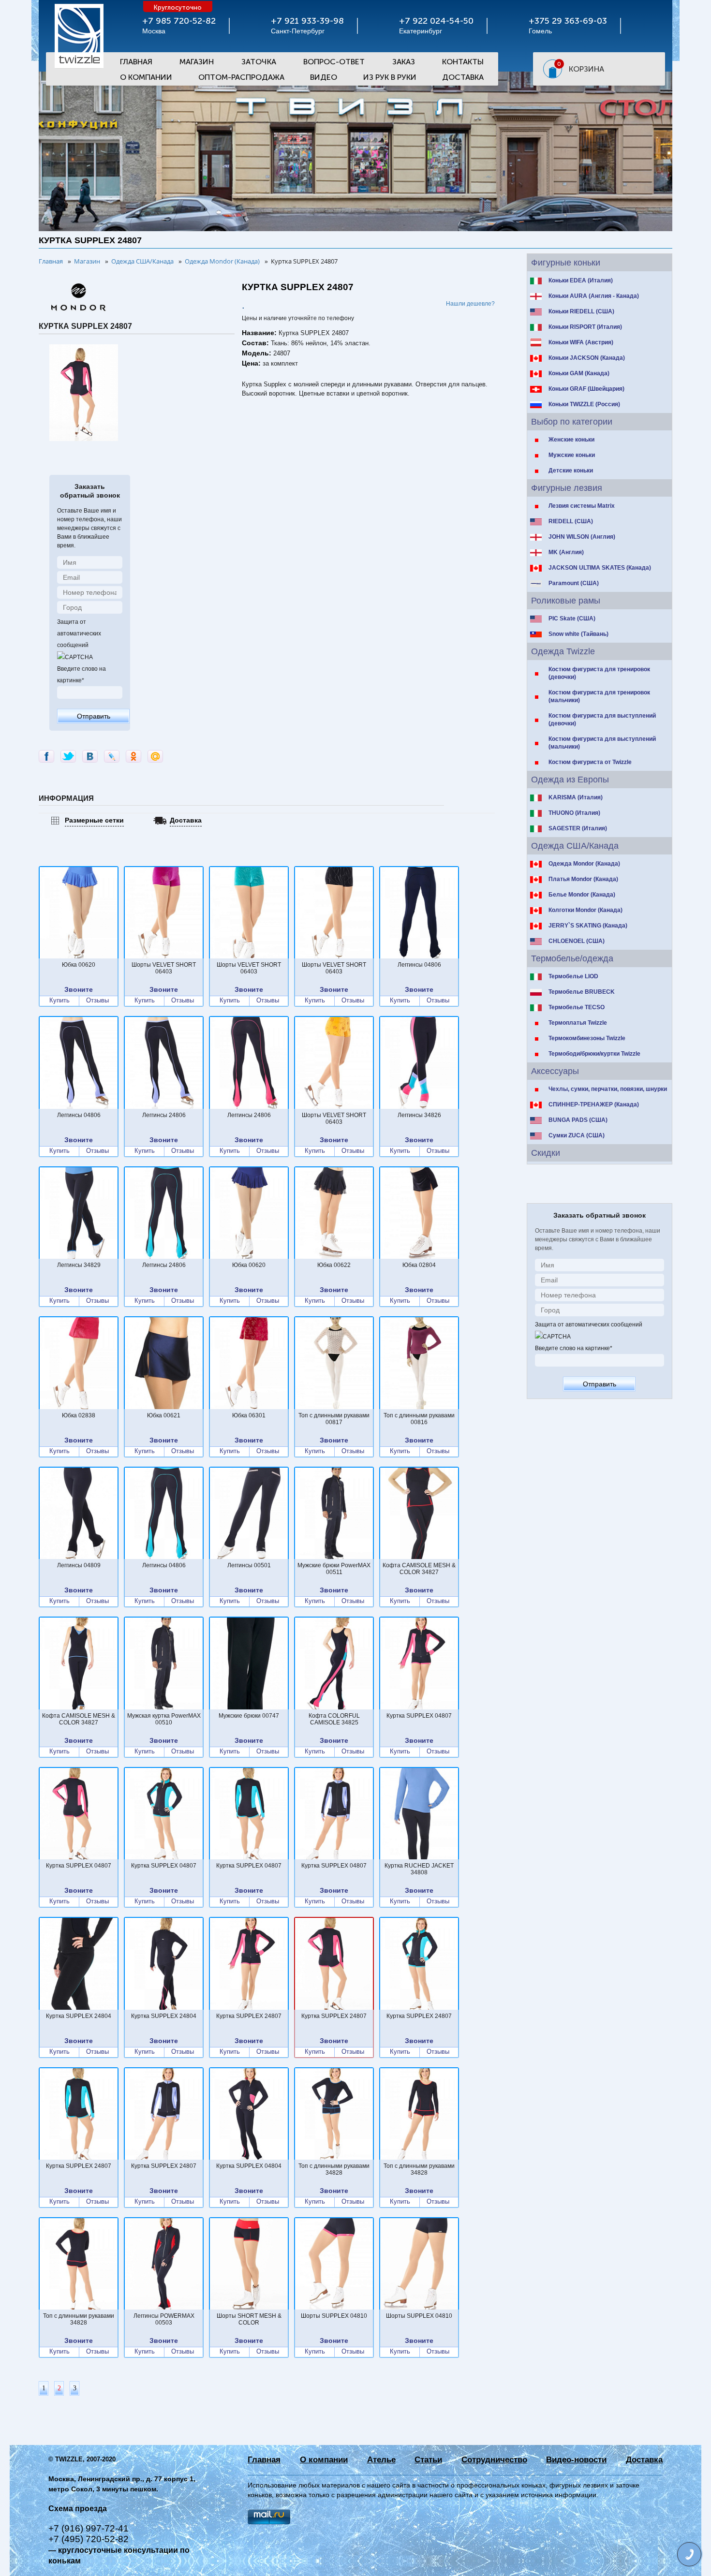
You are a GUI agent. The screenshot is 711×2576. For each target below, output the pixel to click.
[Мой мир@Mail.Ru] (155, 756)
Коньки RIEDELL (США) (581, 311)
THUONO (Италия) (574, 813)
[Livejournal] (112, 756)
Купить (59, 1001)
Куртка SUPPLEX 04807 (419, 1716)
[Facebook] (46, 756)
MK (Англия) (566, 552)
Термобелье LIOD (573, 976)
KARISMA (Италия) (576, 797)
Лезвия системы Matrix (582, 506)
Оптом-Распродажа (241, 77)
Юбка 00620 (79, 965)
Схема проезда (78, 2509)
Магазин (197, 62)
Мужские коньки (572, 455)
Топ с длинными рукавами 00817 (334, 1419)
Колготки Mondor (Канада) (585, 910)
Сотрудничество (494, 2460)
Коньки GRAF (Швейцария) (586, 389)
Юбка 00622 (334, 1265)
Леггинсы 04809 (79, 1565)
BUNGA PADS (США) (578, 1120)
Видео (324, 77)
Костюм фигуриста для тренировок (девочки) (599, 673)
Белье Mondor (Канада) (582, 895)
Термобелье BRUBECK (582, 992)
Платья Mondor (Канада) (583, 879)
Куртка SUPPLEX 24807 (249, 2016)
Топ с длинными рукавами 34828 (334, 2169)
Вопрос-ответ (334, 62)
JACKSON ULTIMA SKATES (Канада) (600, 568)
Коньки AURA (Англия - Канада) (594, 296)
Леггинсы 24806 (164, 1115)
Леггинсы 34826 (419, 1115)
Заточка (259, 62)
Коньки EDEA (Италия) (581, 280)
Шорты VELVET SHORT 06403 (164, 968)
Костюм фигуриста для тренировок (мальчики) (599, 696)
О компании (324, 2460)
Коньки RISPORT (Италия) (585, 327)
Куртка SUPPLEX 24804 (79, 2016)
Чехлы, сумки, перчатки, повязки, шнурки (608, 1089)
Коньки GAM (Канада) (579, 373)
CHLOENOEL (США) (577, 941)
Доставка (463, 77)
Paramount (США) (574, 583)
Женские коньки (571, 440)
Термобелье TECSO (577, 1007)
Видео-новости (576, 2460)
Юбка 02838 (79, 1415)
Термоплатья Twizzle (578, 1023)
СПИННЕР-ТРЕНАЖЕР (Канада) (594, 1104)
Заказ (404, 62)
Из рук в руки (390, 77)
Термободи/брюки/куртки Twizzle (594, 1054)
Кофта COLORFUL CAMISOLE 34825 (334, 1719)
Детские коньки (571, 471)
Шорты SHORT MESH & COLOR (249, 2319)
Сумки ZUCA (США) (577, 1135)
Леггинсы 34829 (79, 1265)
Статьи (428, 2460)
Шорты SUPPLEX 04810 (334, 2316)
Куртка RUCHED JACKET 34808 (419, 1869)
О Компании (146, 77)
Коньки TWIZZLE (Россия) (584, 404)
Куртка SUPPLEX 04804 (249, 2166)
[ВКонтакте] (90, 756)
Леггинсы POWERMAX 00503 (164, 2319)
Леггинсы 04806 (419, 965)
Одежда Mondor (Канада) (584, 864)
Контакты (463, 62)
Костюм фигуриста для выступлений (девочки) (602, 720)
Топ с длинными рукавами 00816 (419, 1419)
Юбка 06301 (249, 1415)
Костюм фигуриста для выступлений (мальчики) (602, 743)
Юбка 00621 (164, 1415)
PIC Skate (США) (572, 618)
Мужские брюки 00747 (249, 1716)
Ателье (381, 2460)
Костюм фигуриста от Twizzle (590, 762)
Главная (136, 62)
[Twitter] (68, 756)
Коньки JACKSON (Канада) (587, 358)
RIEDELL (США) (571, 521)
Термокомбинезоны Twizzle (587, 1038)
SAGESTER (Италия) (578, 828)
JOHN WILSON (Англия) (582, 537)
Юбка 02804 (419, 1265)
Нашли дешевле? (470, 304)
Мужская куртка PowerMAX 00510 (164, 1719)
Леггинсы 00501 (249, 1565)
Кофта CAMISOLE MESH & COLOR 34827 (419, 1569)
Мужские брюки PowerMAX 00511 (334, 1569)
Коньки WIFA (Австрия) (581, 342)
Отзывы (97, 1001)
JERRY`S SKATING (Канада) (588, 926)
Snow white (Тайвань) (578, 634)
